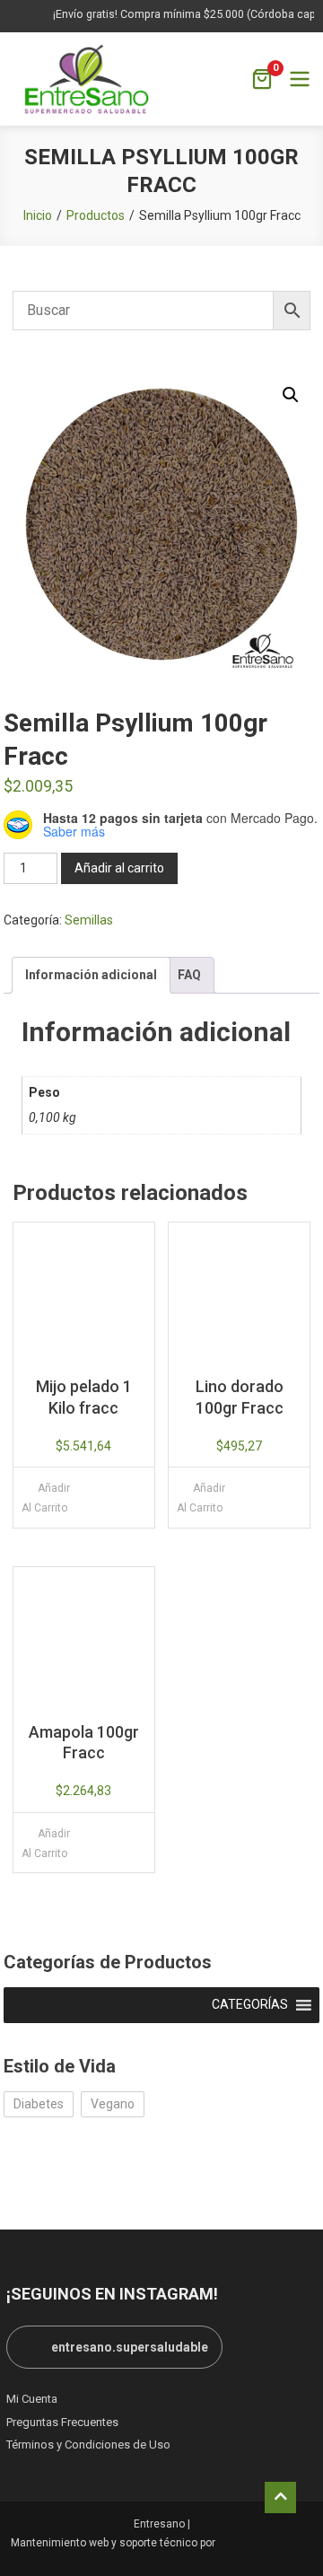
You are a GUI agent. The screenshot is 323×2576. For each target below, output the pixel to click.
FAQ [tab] (189, 975)
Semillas (89, 920)
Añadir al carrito (119, 868)
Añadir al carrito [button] (46, 1498)
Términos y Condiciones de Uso (88, 2445)
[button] (291, 395)
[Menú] (300, 79)
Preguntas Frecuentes (62, 2422)
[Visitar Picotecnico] (266, 2543)
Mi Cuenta (32, 2399)
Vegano (113, 2104)
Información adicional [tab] (91, 975)
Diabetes (39, 2104)
